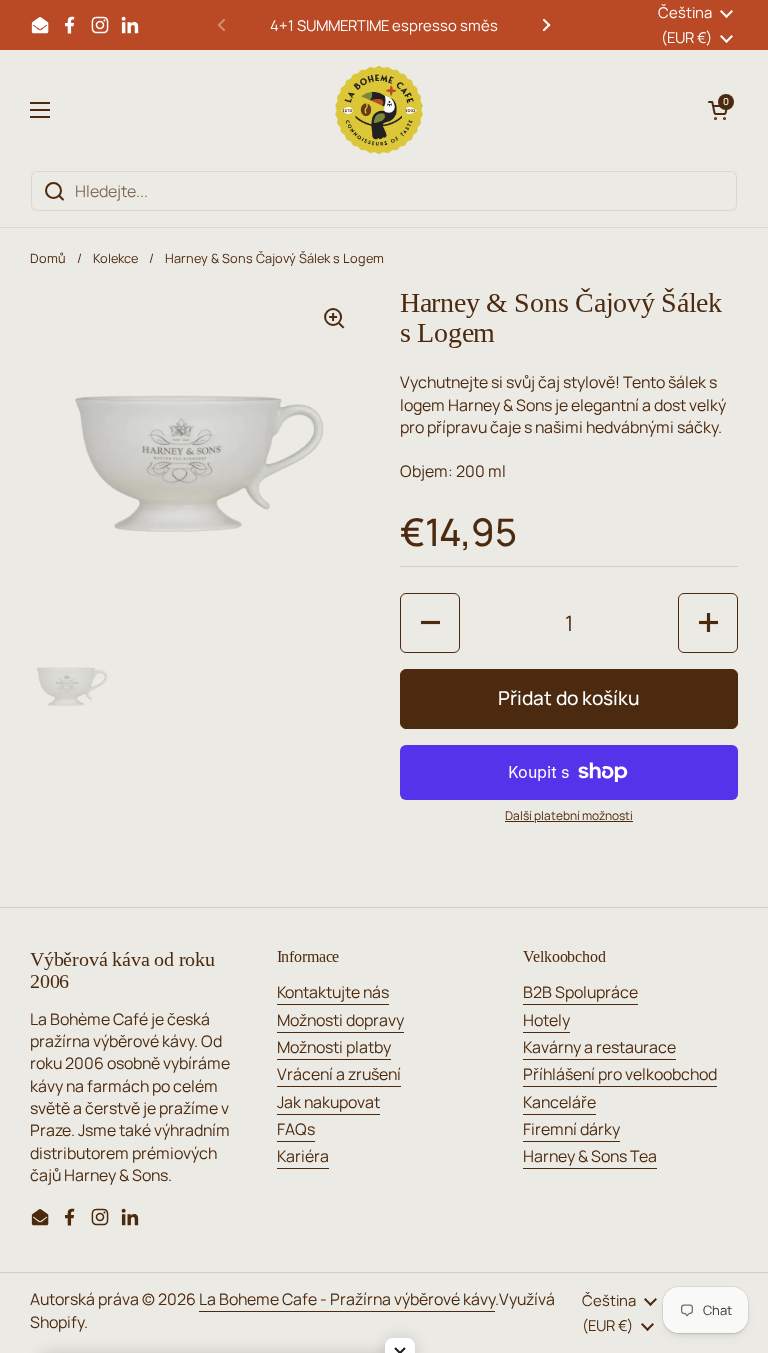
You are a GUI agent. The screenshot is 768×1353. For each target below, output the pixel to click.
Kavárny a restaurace (599, 1047)
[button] (718, 110)
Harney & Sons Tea (590, 1156)
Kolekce (115, 258)
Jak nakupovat (328, 1102)
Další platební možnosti (569, 816)
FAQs (296, 1129)
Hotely (546, 1020)
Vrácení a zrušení (339, 1074)
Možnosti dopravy (340, 1020)
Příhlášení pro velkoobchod (620, 1074)
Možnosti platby (334, 1047)
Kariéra (303, 1156)
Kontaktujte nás (333, 992)
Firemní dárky (571, 1129)
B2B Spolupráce (580, 992)
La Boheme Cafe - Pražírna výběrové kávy (347, 1299)
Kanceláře (559, 1102)
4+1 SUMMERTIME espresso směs (384, 25)
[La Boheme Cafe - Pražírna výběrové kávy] (379, 110)
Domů (48, 258)
